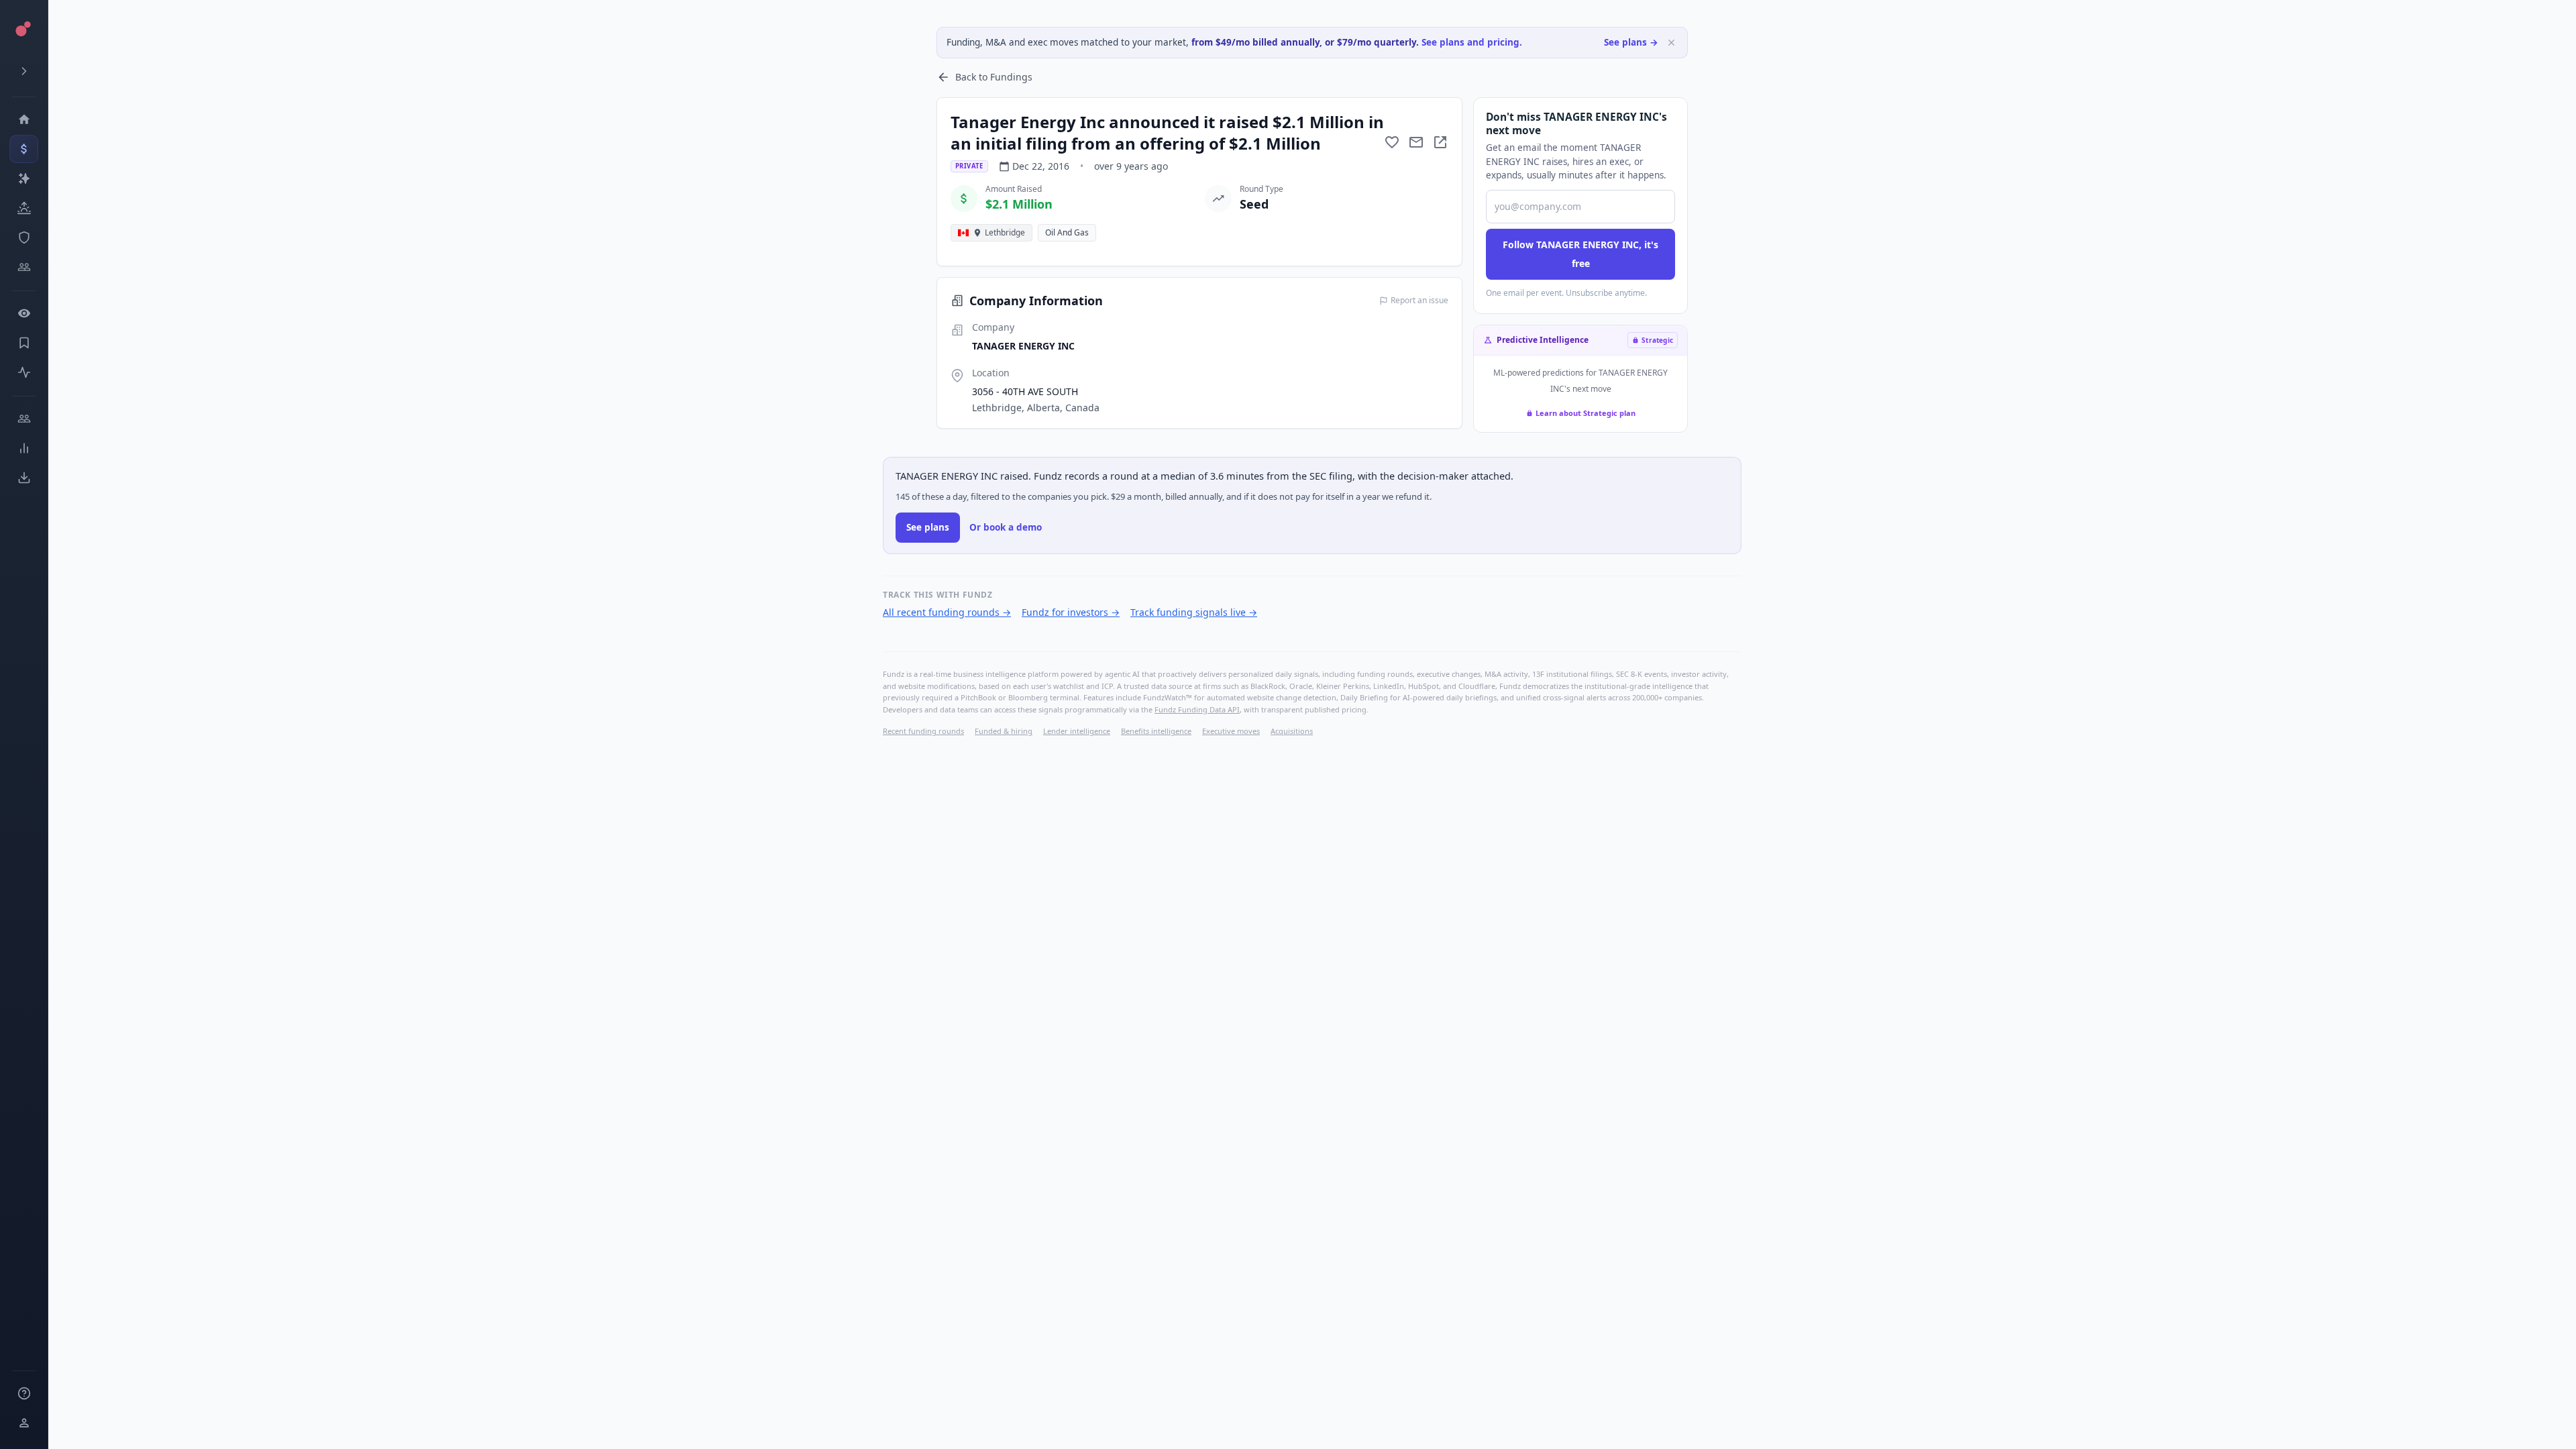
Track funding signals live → (1194, 612)
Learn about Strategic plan (1586, 413)
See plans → (1631, 42)
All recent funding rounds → (947, 612)
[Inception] (24, 208)
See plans (928, 527)
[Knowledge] (24, 1393)
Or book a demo (1006, 527)
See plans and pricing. (1472, 42)
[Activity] (24, 372)
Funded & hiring (1004, 731)
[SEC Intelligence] (24, 237)
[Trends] (24, 448)
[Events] (24, 149)
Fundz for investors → (1071, 612)
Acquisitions (1292, 731)
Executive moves (1231, 731)
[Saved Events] (24, 343)
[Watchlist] (24, 313)
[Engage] (24, 419)
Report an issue (1419, 301)
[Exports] (24, 478)
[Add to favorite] (1392, 142)
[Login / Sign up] (24, 1423)
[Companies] (24, 178)
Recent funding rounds (923, 731)
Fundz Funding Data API (1197, 709)
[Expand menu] (24, 71)
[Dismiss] (1671, 43)
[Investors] (24, 267)
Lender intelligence (1077, 731)
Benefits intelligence (1156, 731)
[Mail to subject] (1416, 142)
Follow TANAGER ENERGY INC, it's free (1580, 254)
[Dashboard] (24, 119)
